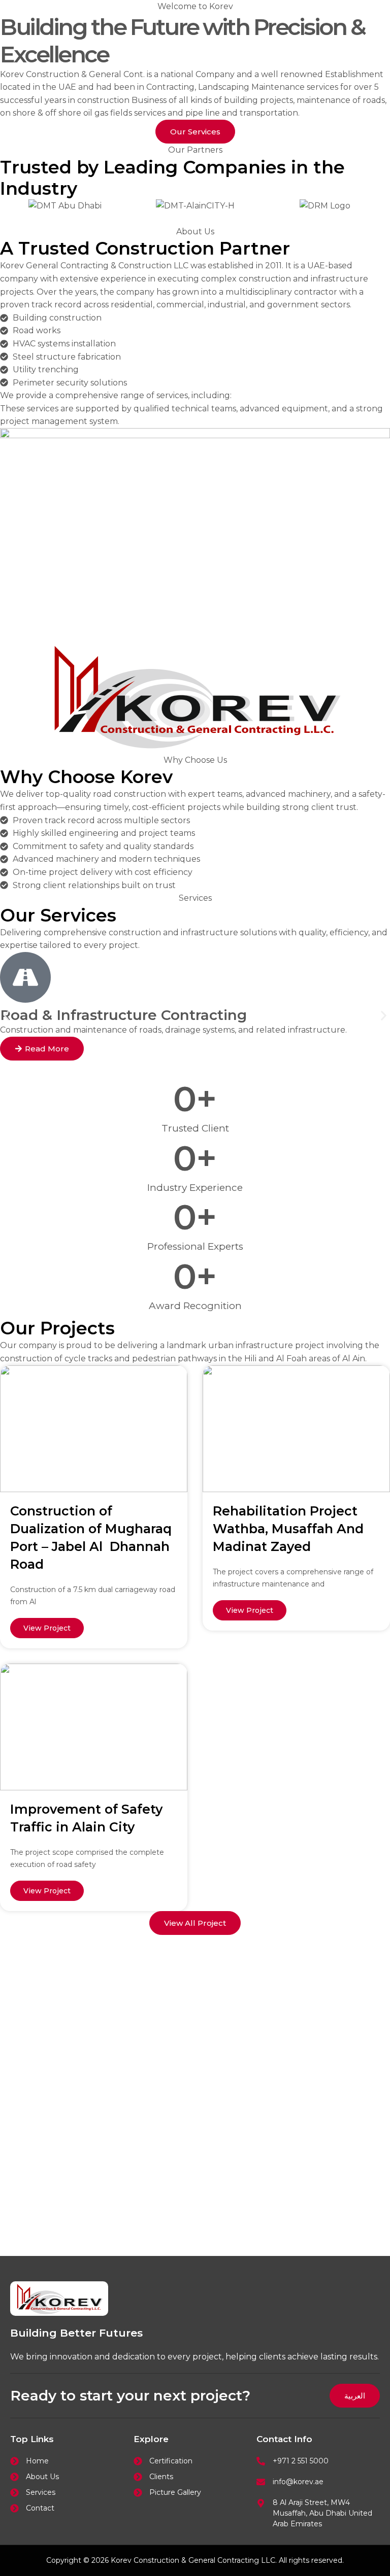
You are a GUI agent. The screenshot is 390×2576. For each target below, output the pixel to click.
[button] (6, 1016)
